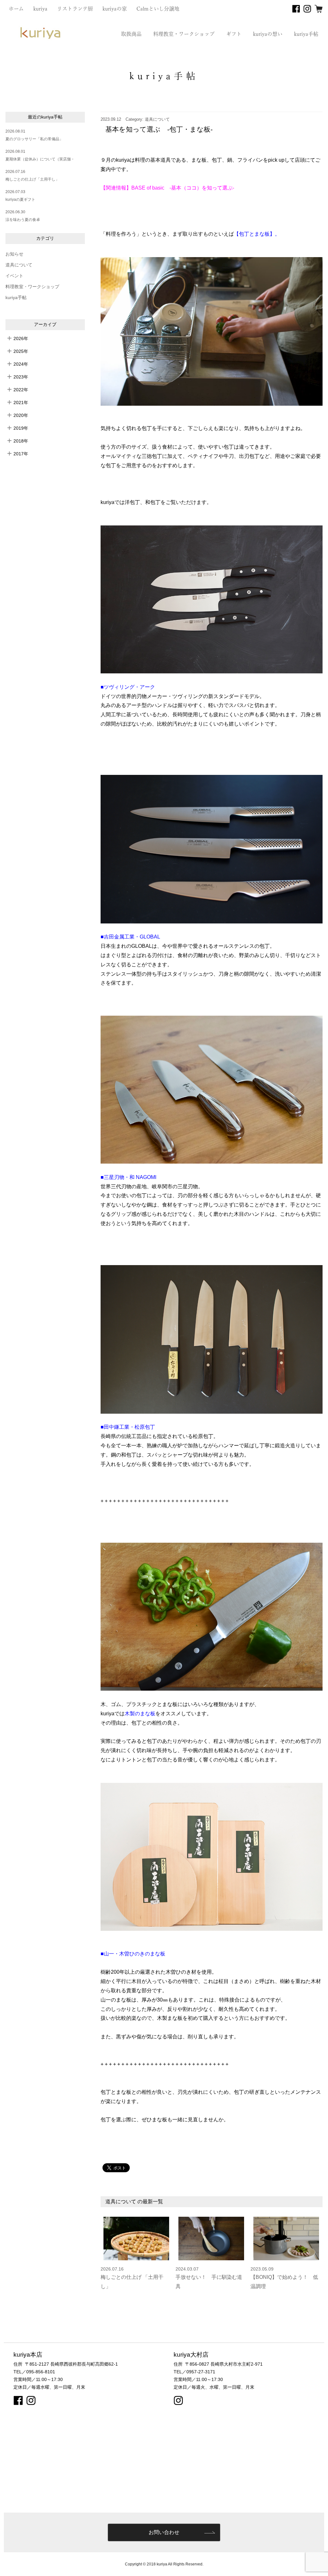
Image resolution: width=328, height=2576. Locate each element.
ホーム (16, 9)
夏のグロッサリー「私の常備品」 (34, 139)
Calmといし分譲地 (158, 9)
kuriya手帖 (306, 34)
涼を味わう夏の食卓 (23, 220)
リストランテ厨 (75, 9)
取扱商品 (131, 34)
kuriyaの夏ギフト (20, 199)
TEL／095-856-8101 (34, 2372)
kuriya (40, 9)
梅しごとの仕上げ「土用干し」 (32, 179)
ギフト (234, 34)
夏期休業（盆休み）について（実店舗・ (40, 159)
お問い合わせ (164, 2532)
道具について (19, 265)
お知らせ (14, 254)
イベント (14, 276)
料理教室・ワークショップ (184, 34)
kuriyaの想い (268, 34)
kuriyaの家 (115, 9)
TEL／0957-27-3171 (194, 2372)
